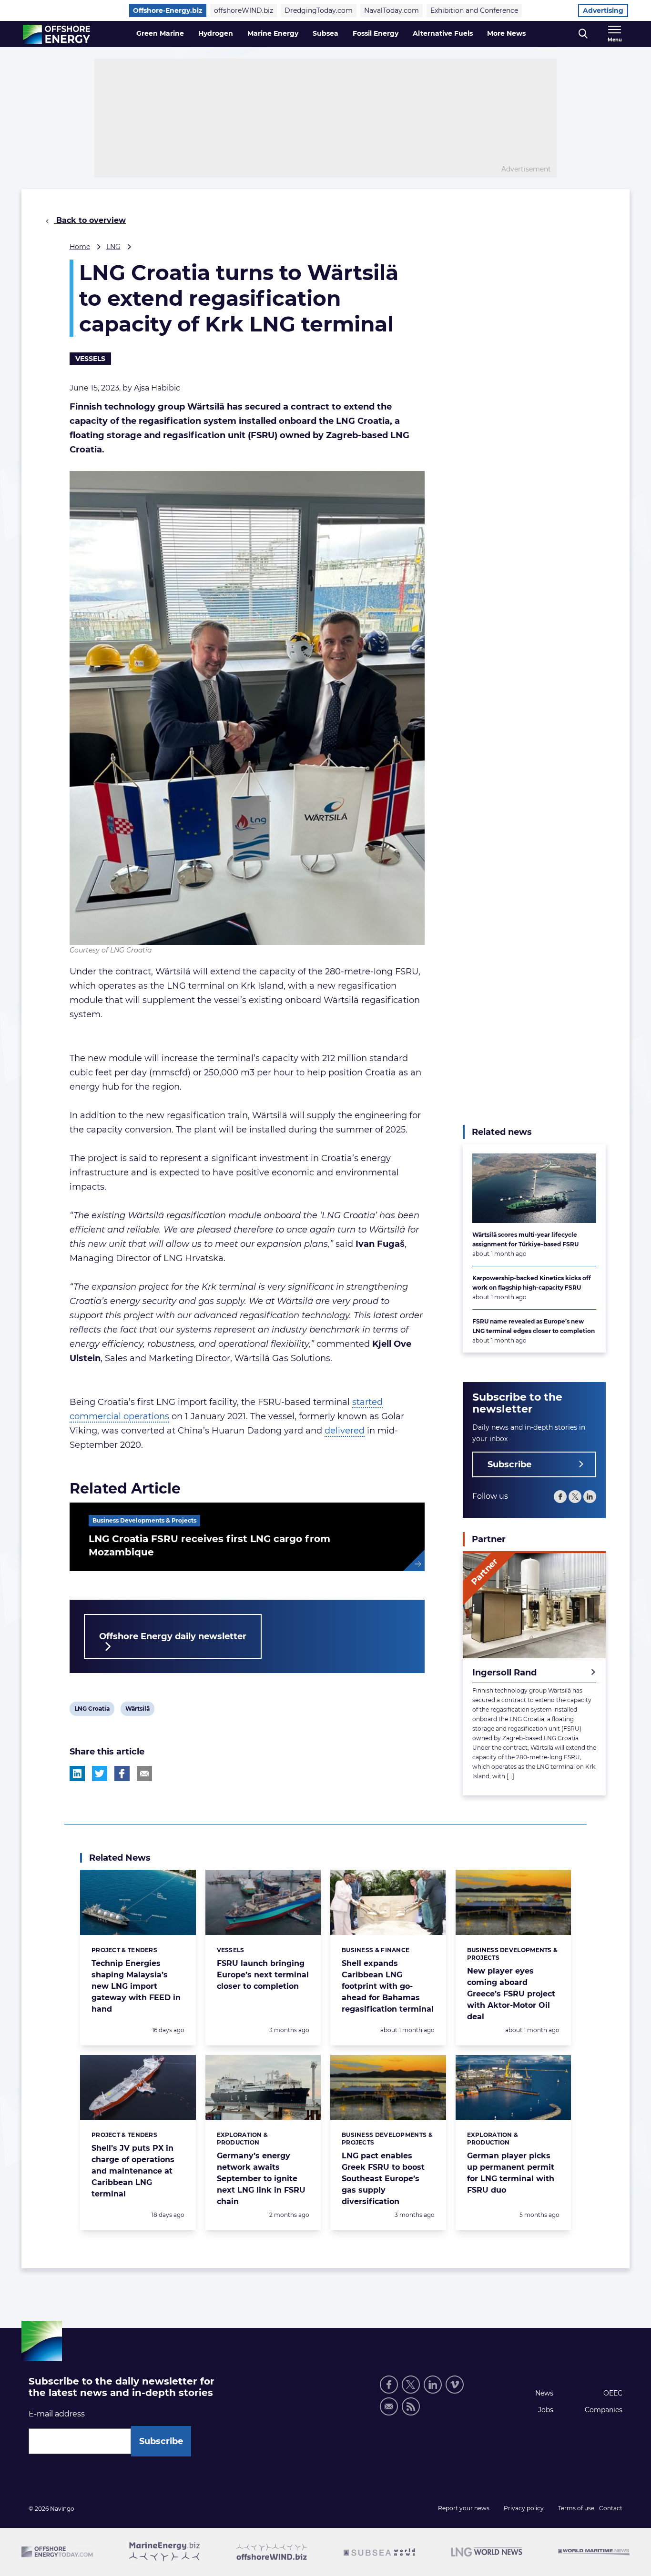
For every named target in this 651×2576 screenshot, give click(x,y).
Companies (604, 2410)
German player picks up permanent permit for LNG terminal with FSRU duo (511, 2173)
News (544, 2393)
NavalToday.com (392, 10)
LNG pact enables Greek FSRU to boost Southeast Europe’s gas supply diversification (383, 2179)
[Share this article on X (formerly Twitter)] (100, 1774)
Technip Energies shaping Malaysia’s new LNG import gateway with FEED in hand (136, 1986)
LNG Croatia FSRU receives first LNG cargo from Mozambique (209, 1545)
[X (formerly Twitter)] (411, 2385)
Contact (611, 2508)
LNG (113, 247)
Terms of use (576, 2508)
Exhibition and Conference (474, 10)
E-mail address (57, 2414)
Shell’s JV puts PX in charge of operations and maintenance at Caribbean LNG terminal (133, 2171)
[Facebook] (560, 1497)
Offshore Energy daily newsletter (173, 1636)
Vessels (90, 359)
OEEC (613, 2393)
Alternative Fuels (443, 33)
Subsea (325, 33)
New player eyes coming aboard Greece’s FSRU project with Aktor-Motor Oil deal (511, 1994)
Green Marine (160, 33)
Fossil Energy (376, 33)
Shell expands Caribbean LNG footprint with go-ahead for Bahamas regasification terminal (388, 1986)
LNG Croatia (92, 1710)
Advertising (603, 10)
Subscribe (509, 1464)
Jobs (546, 2410)
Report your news (464, 2508)
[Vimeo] (455, 2385)
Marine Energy (273, 33)
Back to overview (90, 220)
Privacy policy (524, 2508)
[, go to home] (56, 34)
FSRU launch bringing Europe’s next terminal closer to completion (263, 1975)
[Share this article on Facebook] (122, 1774)
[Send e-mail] (389, 2406)
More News (506, 33)
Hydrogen (216, 33)
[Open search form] (583, 34)
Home (80, 247)
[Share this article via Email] (144, 1774)
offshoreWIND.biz (244, 10)
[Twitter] (575, 1497)
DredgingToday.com (319, 10)
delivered (345, 1431)
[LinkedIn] (590, 1497)
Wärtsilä (137, 1710)
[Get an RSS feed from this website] (411, 2406)
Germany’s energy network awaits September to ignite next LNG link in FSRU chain (261, 2179)
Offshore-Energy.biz (168, 10)
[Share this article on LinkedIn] (77, 1774)
